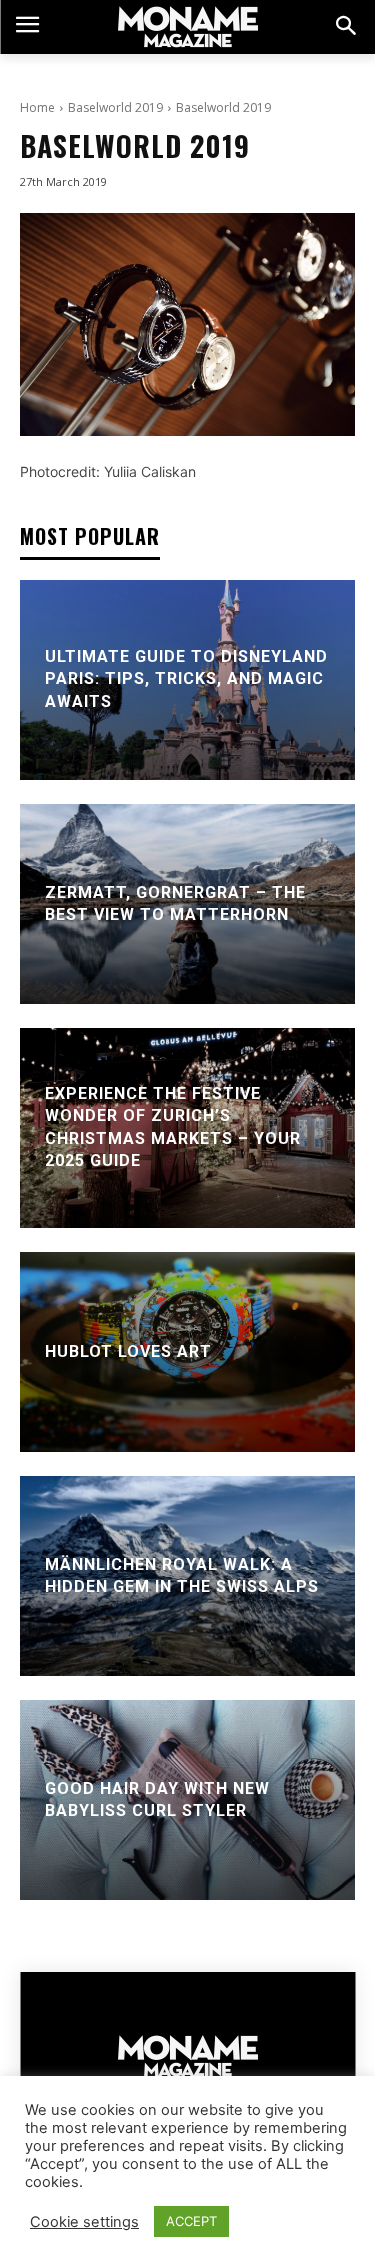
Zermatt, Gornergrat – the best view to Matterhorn (175, 903)
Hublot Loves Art (128, 1351)
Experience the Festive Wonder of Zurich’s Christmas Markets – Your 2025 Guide (173, 1127)
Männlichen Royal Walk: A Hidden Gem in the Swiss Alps (182, 1575)
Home (37, 107)
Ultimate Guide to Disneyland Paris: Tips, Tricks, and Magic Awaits (186, 679)
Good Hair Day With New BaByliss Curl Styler (157, 1799)
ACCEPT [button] (191, 2221)
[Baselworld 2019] (187, 324)
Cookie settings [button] (84, 2222)
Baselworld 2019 (115, 107)
